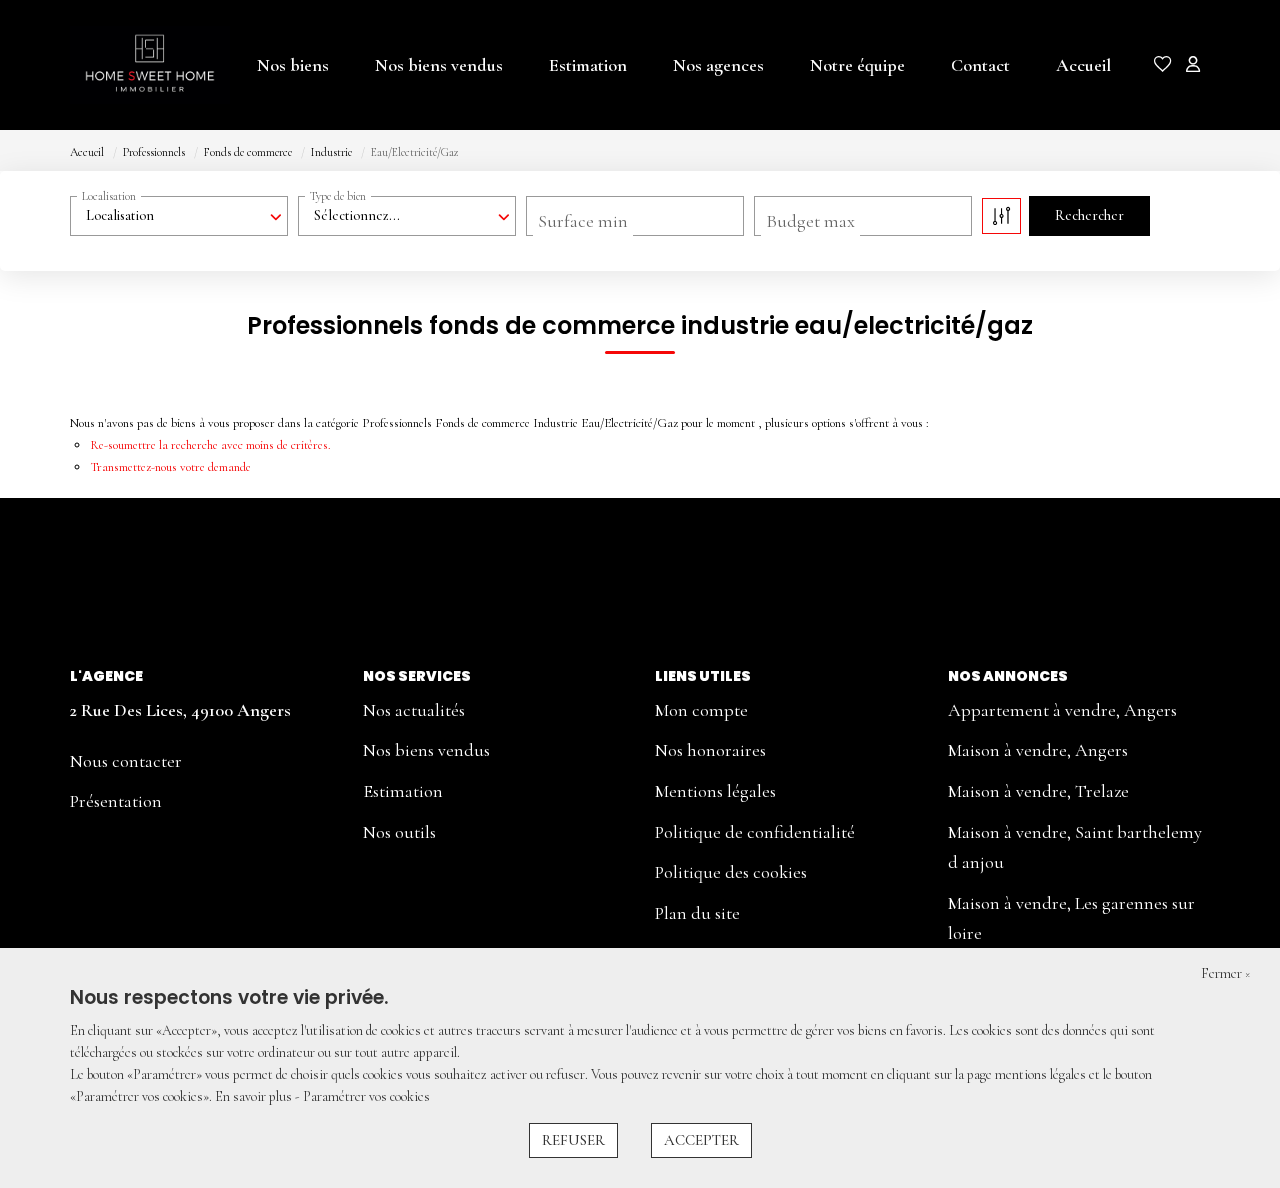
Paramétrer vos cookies (366, 1096)
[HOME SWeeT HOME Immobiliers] (136, 65)
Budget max (810, 221)
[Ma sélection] (1163, 66)
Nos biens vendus (439, 65)
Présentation (116, 801)
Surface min (583, 221)
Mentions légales (715, 791)
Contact (980, 65)
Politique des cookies (731, 872)
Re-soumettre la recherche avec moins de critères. (210, 445)
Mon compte (701, 710)
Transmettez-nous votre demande (170, 467)
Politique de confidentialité (755, 832)
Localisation (109, 196)
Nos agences (718, 65)
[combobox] (179, 216)
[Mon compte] (1193, 66)
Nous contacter (126, 761)
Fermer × (1225, 973)
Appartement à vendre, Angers (1062, 710)
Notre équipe (857, 65)
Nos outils (399, 832)
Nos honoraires (710, 750)
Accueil (1083, 65)
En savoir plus (255, 1096)
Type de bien (338, 196)
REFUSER (573, 1140)
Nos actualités (414, 710)
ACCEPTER (701, 1140)
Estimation (588, 65)
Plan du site (697, 913)
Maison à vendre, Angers (1038, 750)
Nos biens (293, 65)
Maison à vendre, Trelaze (1038, 791)
